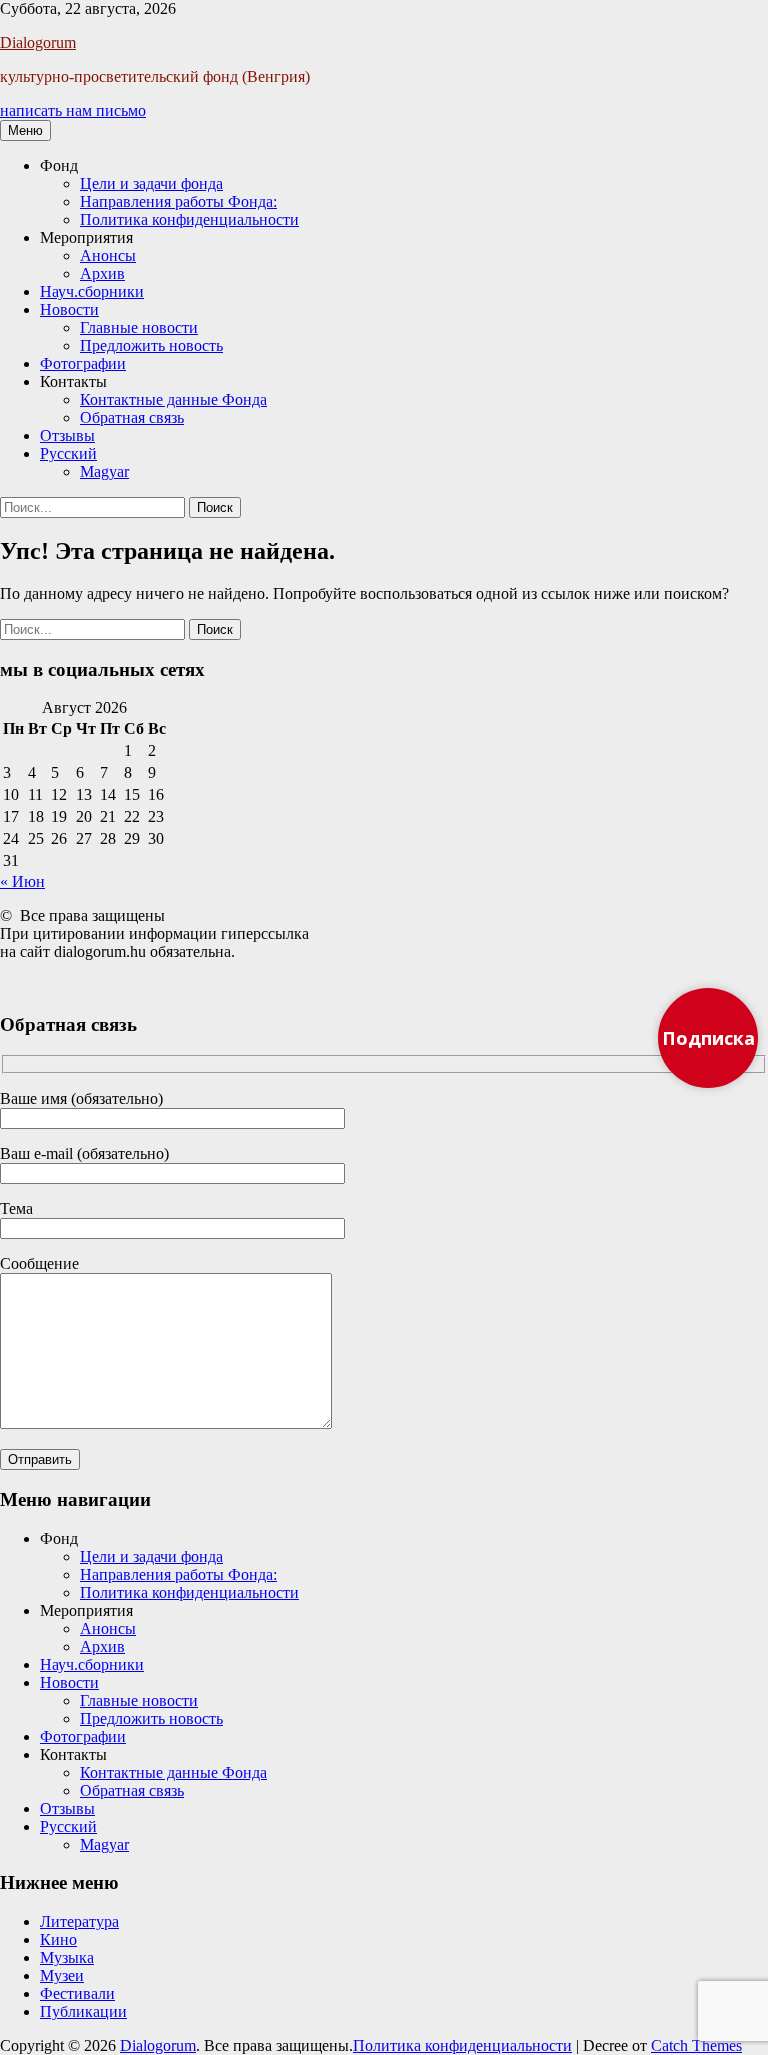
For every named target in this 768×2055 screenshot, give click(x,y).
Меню (25, 130)
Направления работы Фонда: (178, 201)
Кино (58, 1939)
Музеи (62, 1975)
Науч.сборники (92, 291)
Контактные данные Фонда (173, 399)
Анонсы (108, 255)
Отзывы (67, 435)
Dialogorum (38, 42)
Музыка (67, 1957)
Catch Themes (696, 2045)
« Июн (22, 881)
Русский (68, 453)
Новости (69, 309)
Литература (79, 1921)
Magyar (104, 471)
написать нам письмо (73, 110)
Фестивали (77, 1993)
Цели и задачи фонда (151, 183)
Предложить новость (151, 345)
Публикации (83, 2011)
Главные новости (139, 327)
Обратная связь (132, 417)
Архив (102, 273)
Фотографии (83, 363)
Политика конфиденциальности (189, 219)
